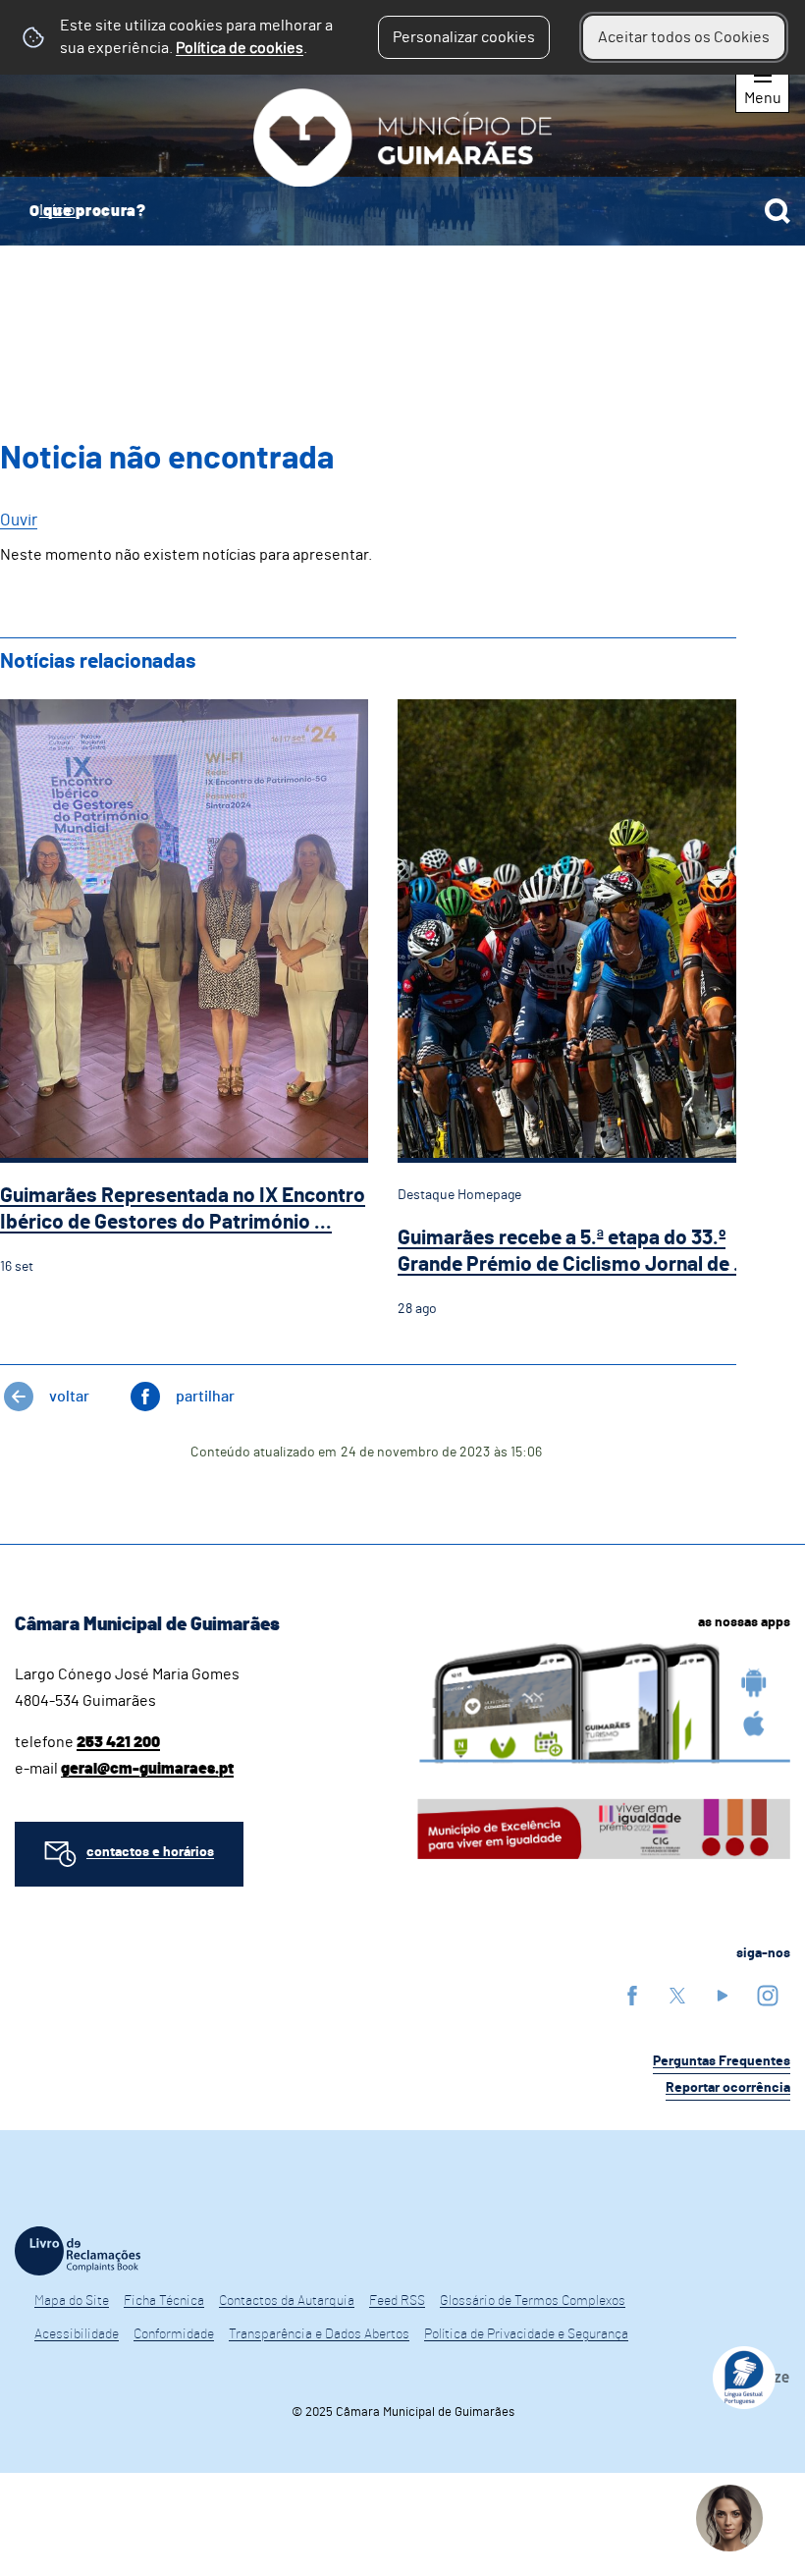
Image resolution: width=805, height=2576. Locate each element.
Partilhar (205, 1397)
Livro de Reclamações (78, 2251)
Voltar (69, 1397)
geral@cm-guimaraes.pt (147, 1769)
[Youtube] (723, 1995)
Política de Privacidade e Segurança (526, 2334)
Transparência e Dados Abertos (319, 2334)
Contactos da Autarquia (287, 2301)
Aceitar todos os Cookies (684, 37)
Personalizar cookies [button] (464, 37)
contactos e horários (150, 1852)
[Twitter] (677, 1995)
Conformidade (174, 2334)
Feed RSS (397, 2301)
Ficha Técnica (164, 2301)
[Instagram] (768, 1995)
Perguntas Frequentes (722, 2061)
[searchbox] (402, 211)
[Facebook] (632, 1995)
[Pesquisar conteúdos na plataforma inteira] (778, 211)
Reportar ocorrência (728, 2088)
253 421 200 (118, 1742)
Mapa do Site (72, 2301)
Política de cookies (240, 48)
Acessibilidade (77, 2334)
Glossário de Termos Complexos (533, 2301)
